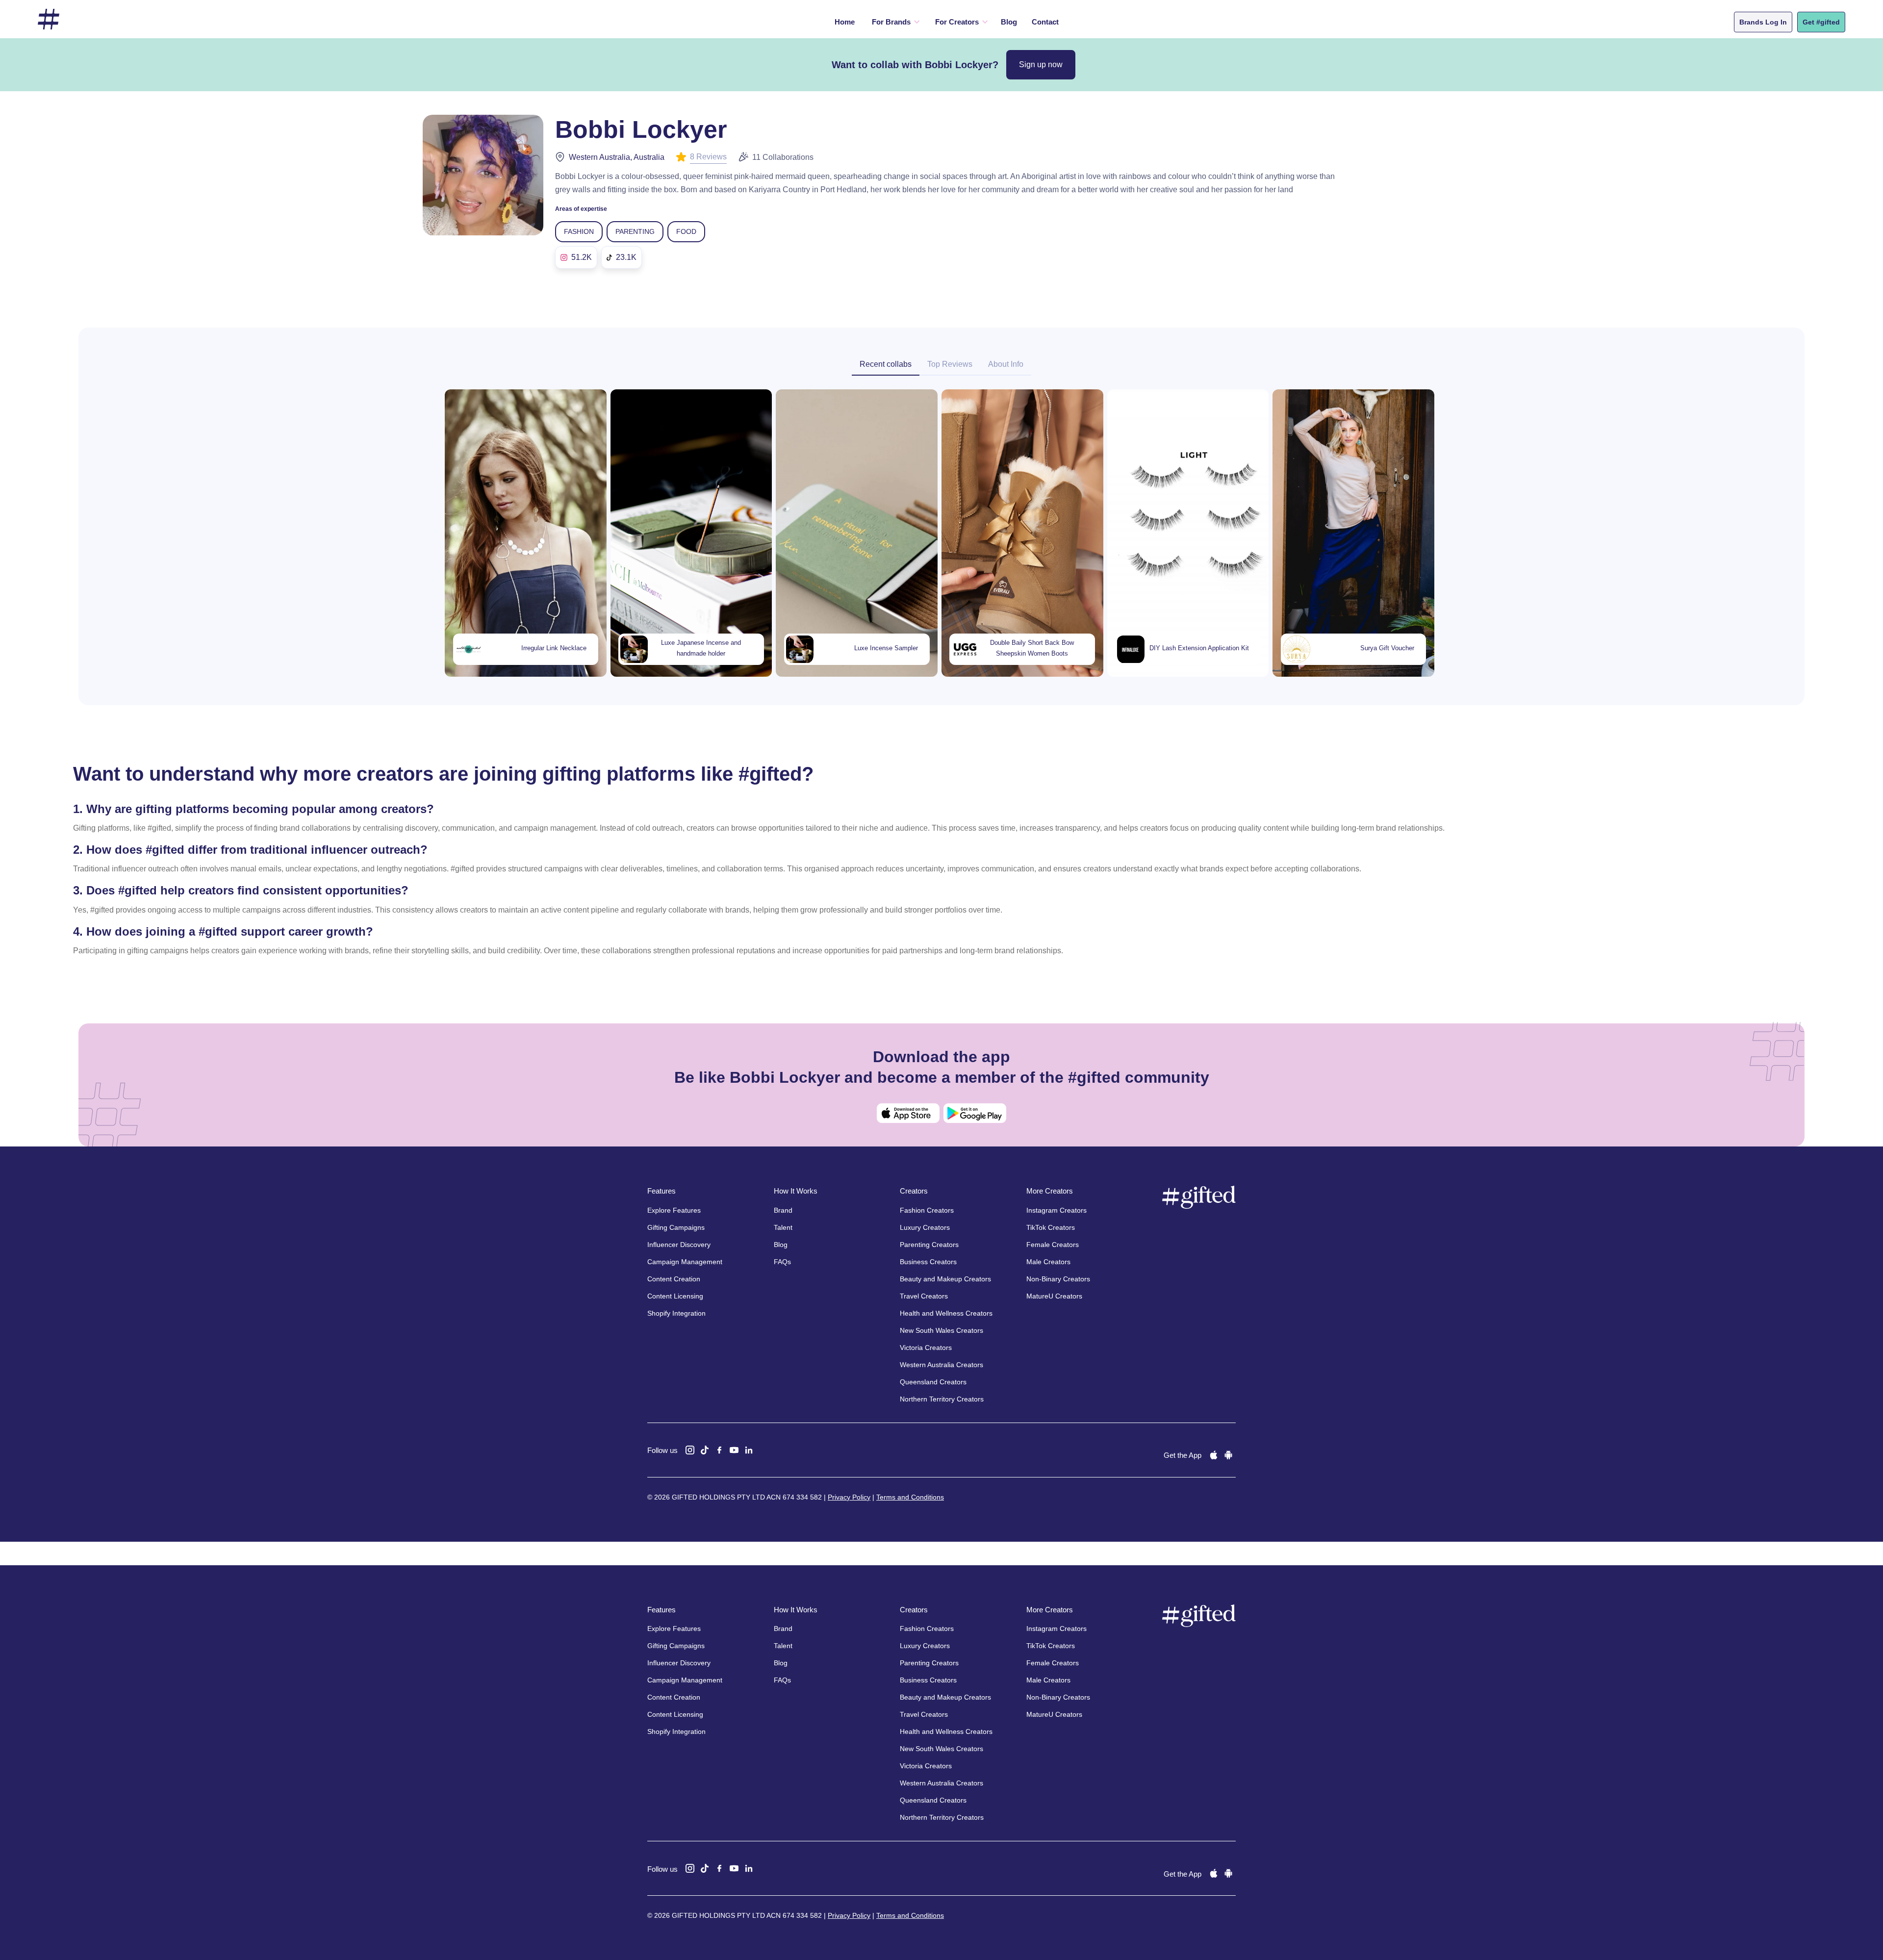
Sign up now (1041, 64)
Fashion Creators (927, 1210)
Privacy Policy (849, 1497)
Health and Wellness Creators (946, 1313)
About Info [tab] (1006, 364)
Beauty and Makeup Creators (945, 1279)
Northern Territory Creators (942, 1399)
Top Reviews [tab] (950, 364)
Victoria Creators (926, 1348)
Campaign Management (685, 1262)
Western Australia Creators (941, 1365)
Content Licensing (675, 1296)
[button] (894, 22)
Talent (783, 1227)
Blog (1009, 22)
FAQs (782, 1262)
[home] (49, 19)
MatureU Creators (1054, 1296)
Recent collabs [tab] (886, 364)
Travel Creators (924, 1296)
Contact (1045, 22)
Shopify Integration (676, 1313)
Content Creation (674, 1279)
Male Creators (1048, 1262)
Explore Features (674, 1210)
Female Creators (1053, 1245)
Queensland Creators (933, 1382)
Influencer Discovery (679, 1245)
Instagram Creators (1056, 1210)
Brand (783, 1210)
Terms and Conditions (910, 1497)
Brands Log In (1763, 22)
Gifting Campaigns (676, 1227)
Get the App (1183, 1455)
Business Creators (928, 1262)
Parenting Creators (929, 1245)
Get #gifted (1821, 22)
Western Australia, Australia (617, 157)
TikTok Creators (1051, 1227)
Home (845, 22)
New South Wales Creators (941, 1330)
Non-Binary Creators (1058, 1279)
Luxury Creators (925, 1227)
